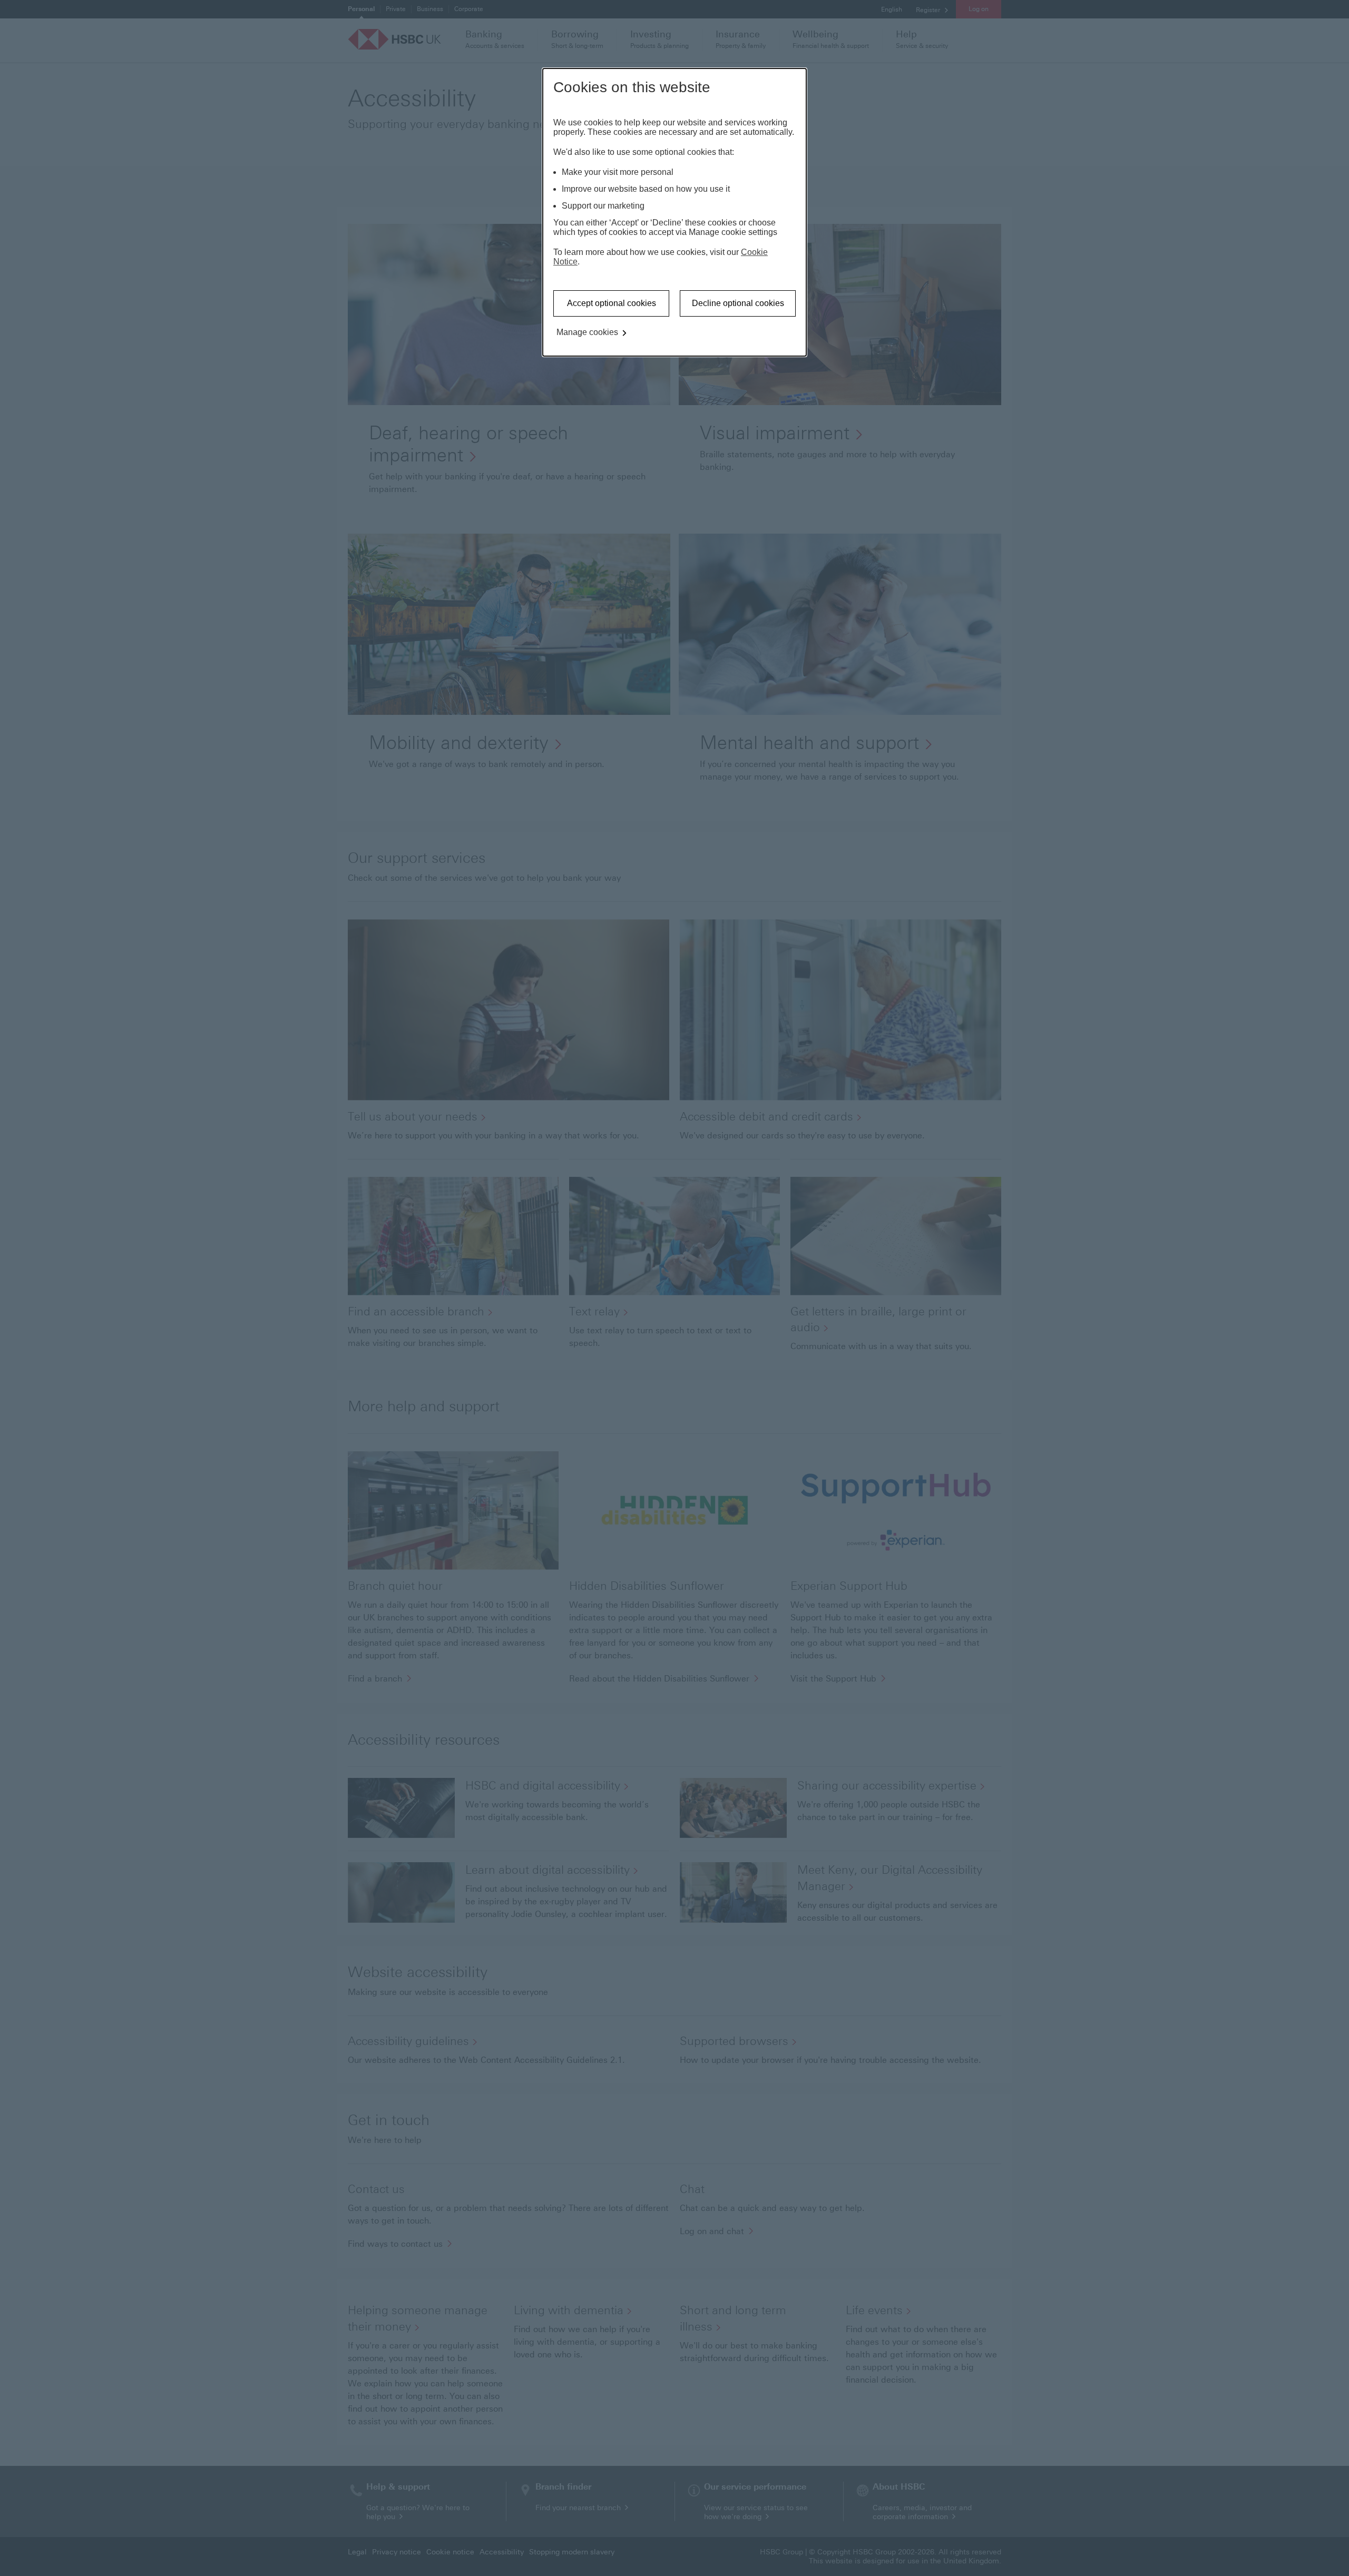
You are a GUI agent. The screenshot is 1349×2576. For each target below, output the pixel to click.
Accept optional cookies (612, 303)
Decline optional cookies (738, 303)
